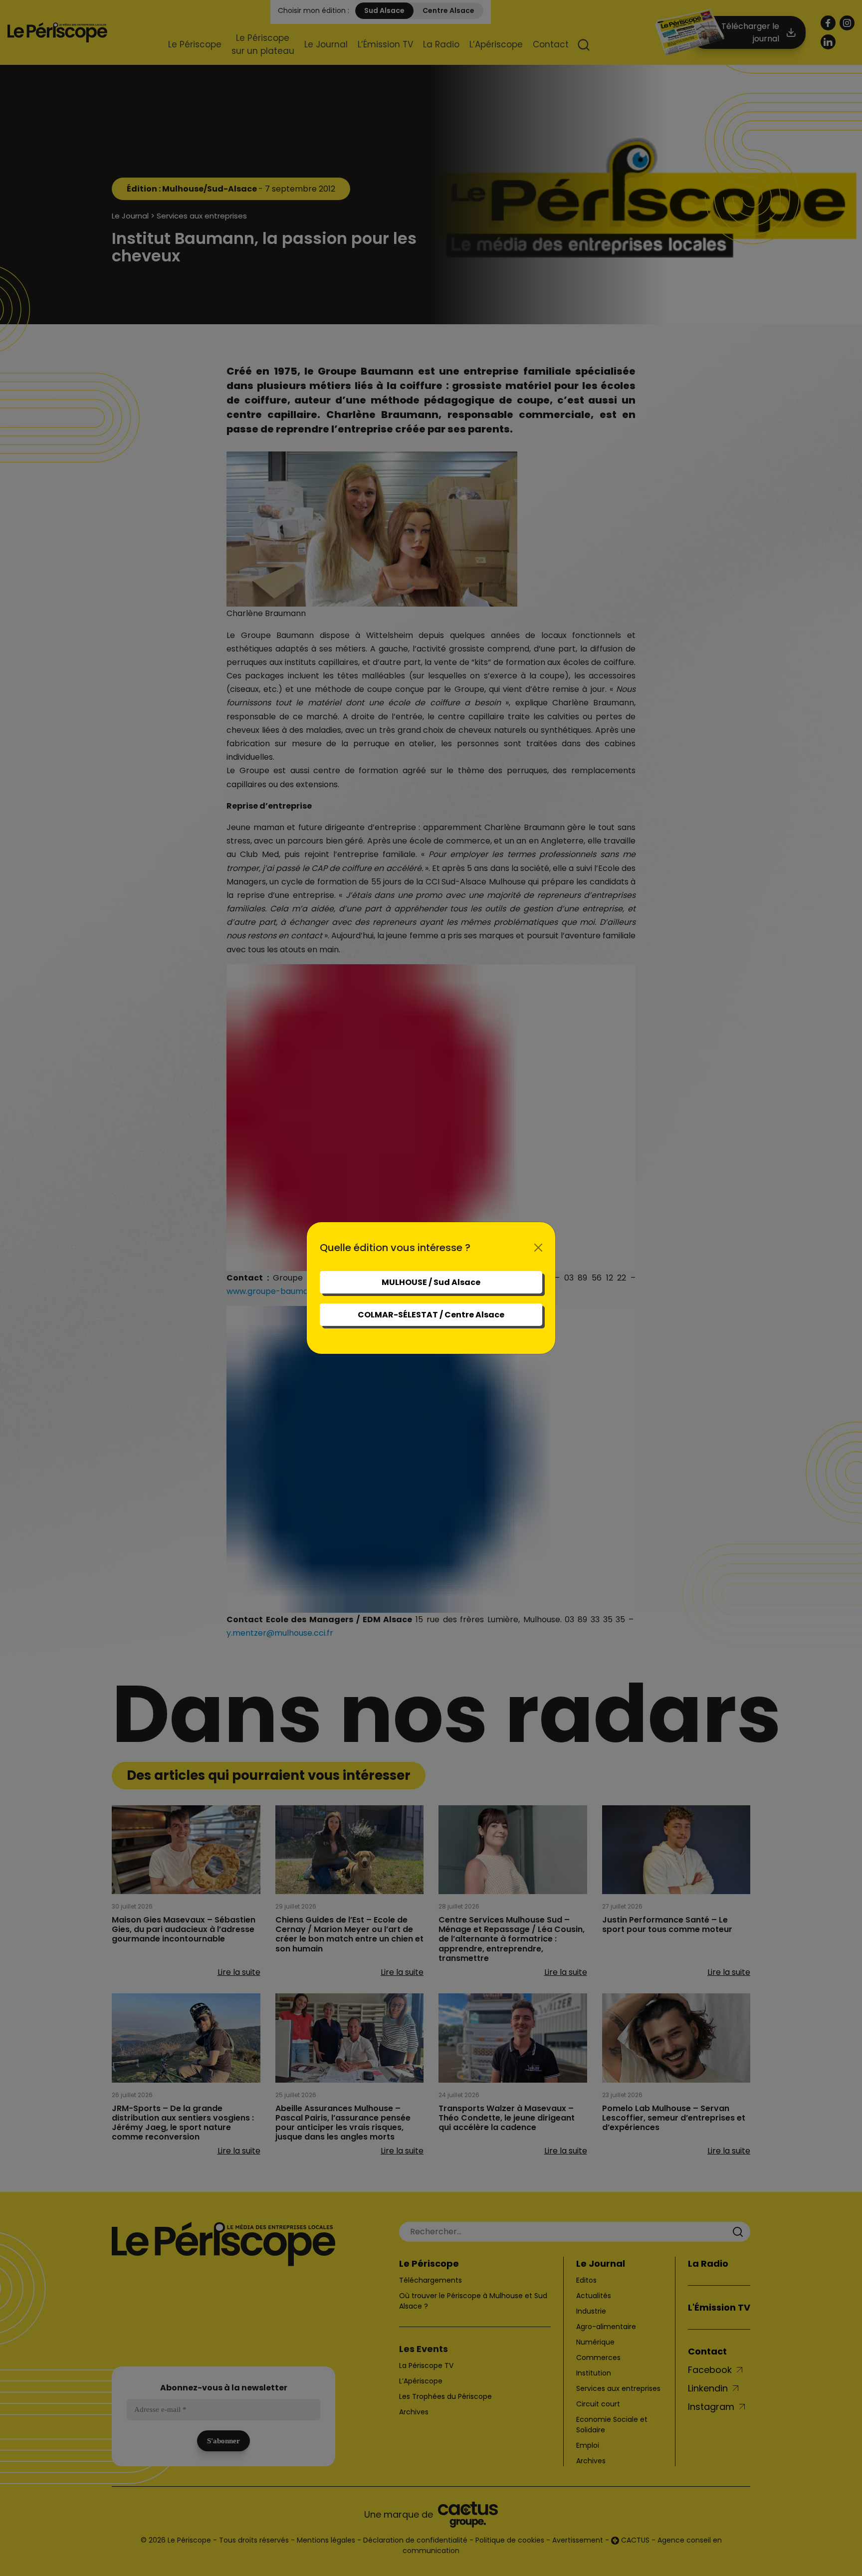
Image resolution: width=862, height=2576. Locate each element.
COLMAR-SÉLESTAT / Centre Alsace (431, 1315)
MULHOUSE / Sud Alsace (431, 1282)
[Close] (538, 1248)
